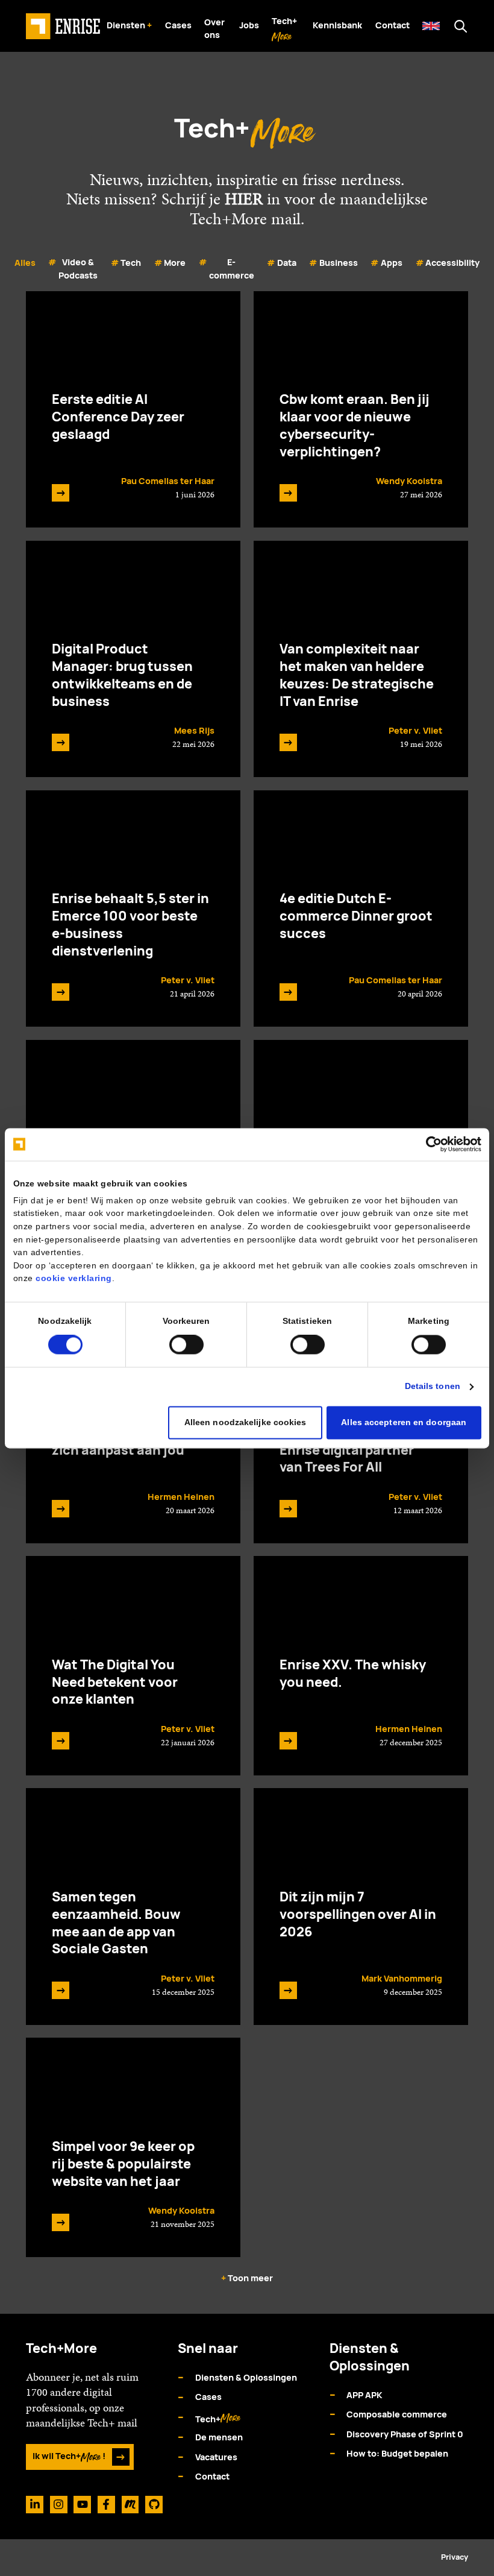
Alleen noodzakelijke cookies (245, 1422)
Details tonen (433, 1386)
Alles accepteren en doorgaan (404, 1422)
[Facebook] (106, 2505)
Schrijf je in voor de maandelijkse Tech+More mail (295, 209)
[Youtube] (82, 2505)
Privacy (455, 2557)
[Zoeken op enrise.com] (461, 26)
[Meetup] (130, 2505)
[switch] (186, 1345)
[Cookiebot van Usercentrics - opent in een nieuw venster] (429, 1144)
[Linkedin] (35, 2505)
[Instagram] (59, 2505)
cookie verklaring (74, 1279)
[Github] (154, 2505)
